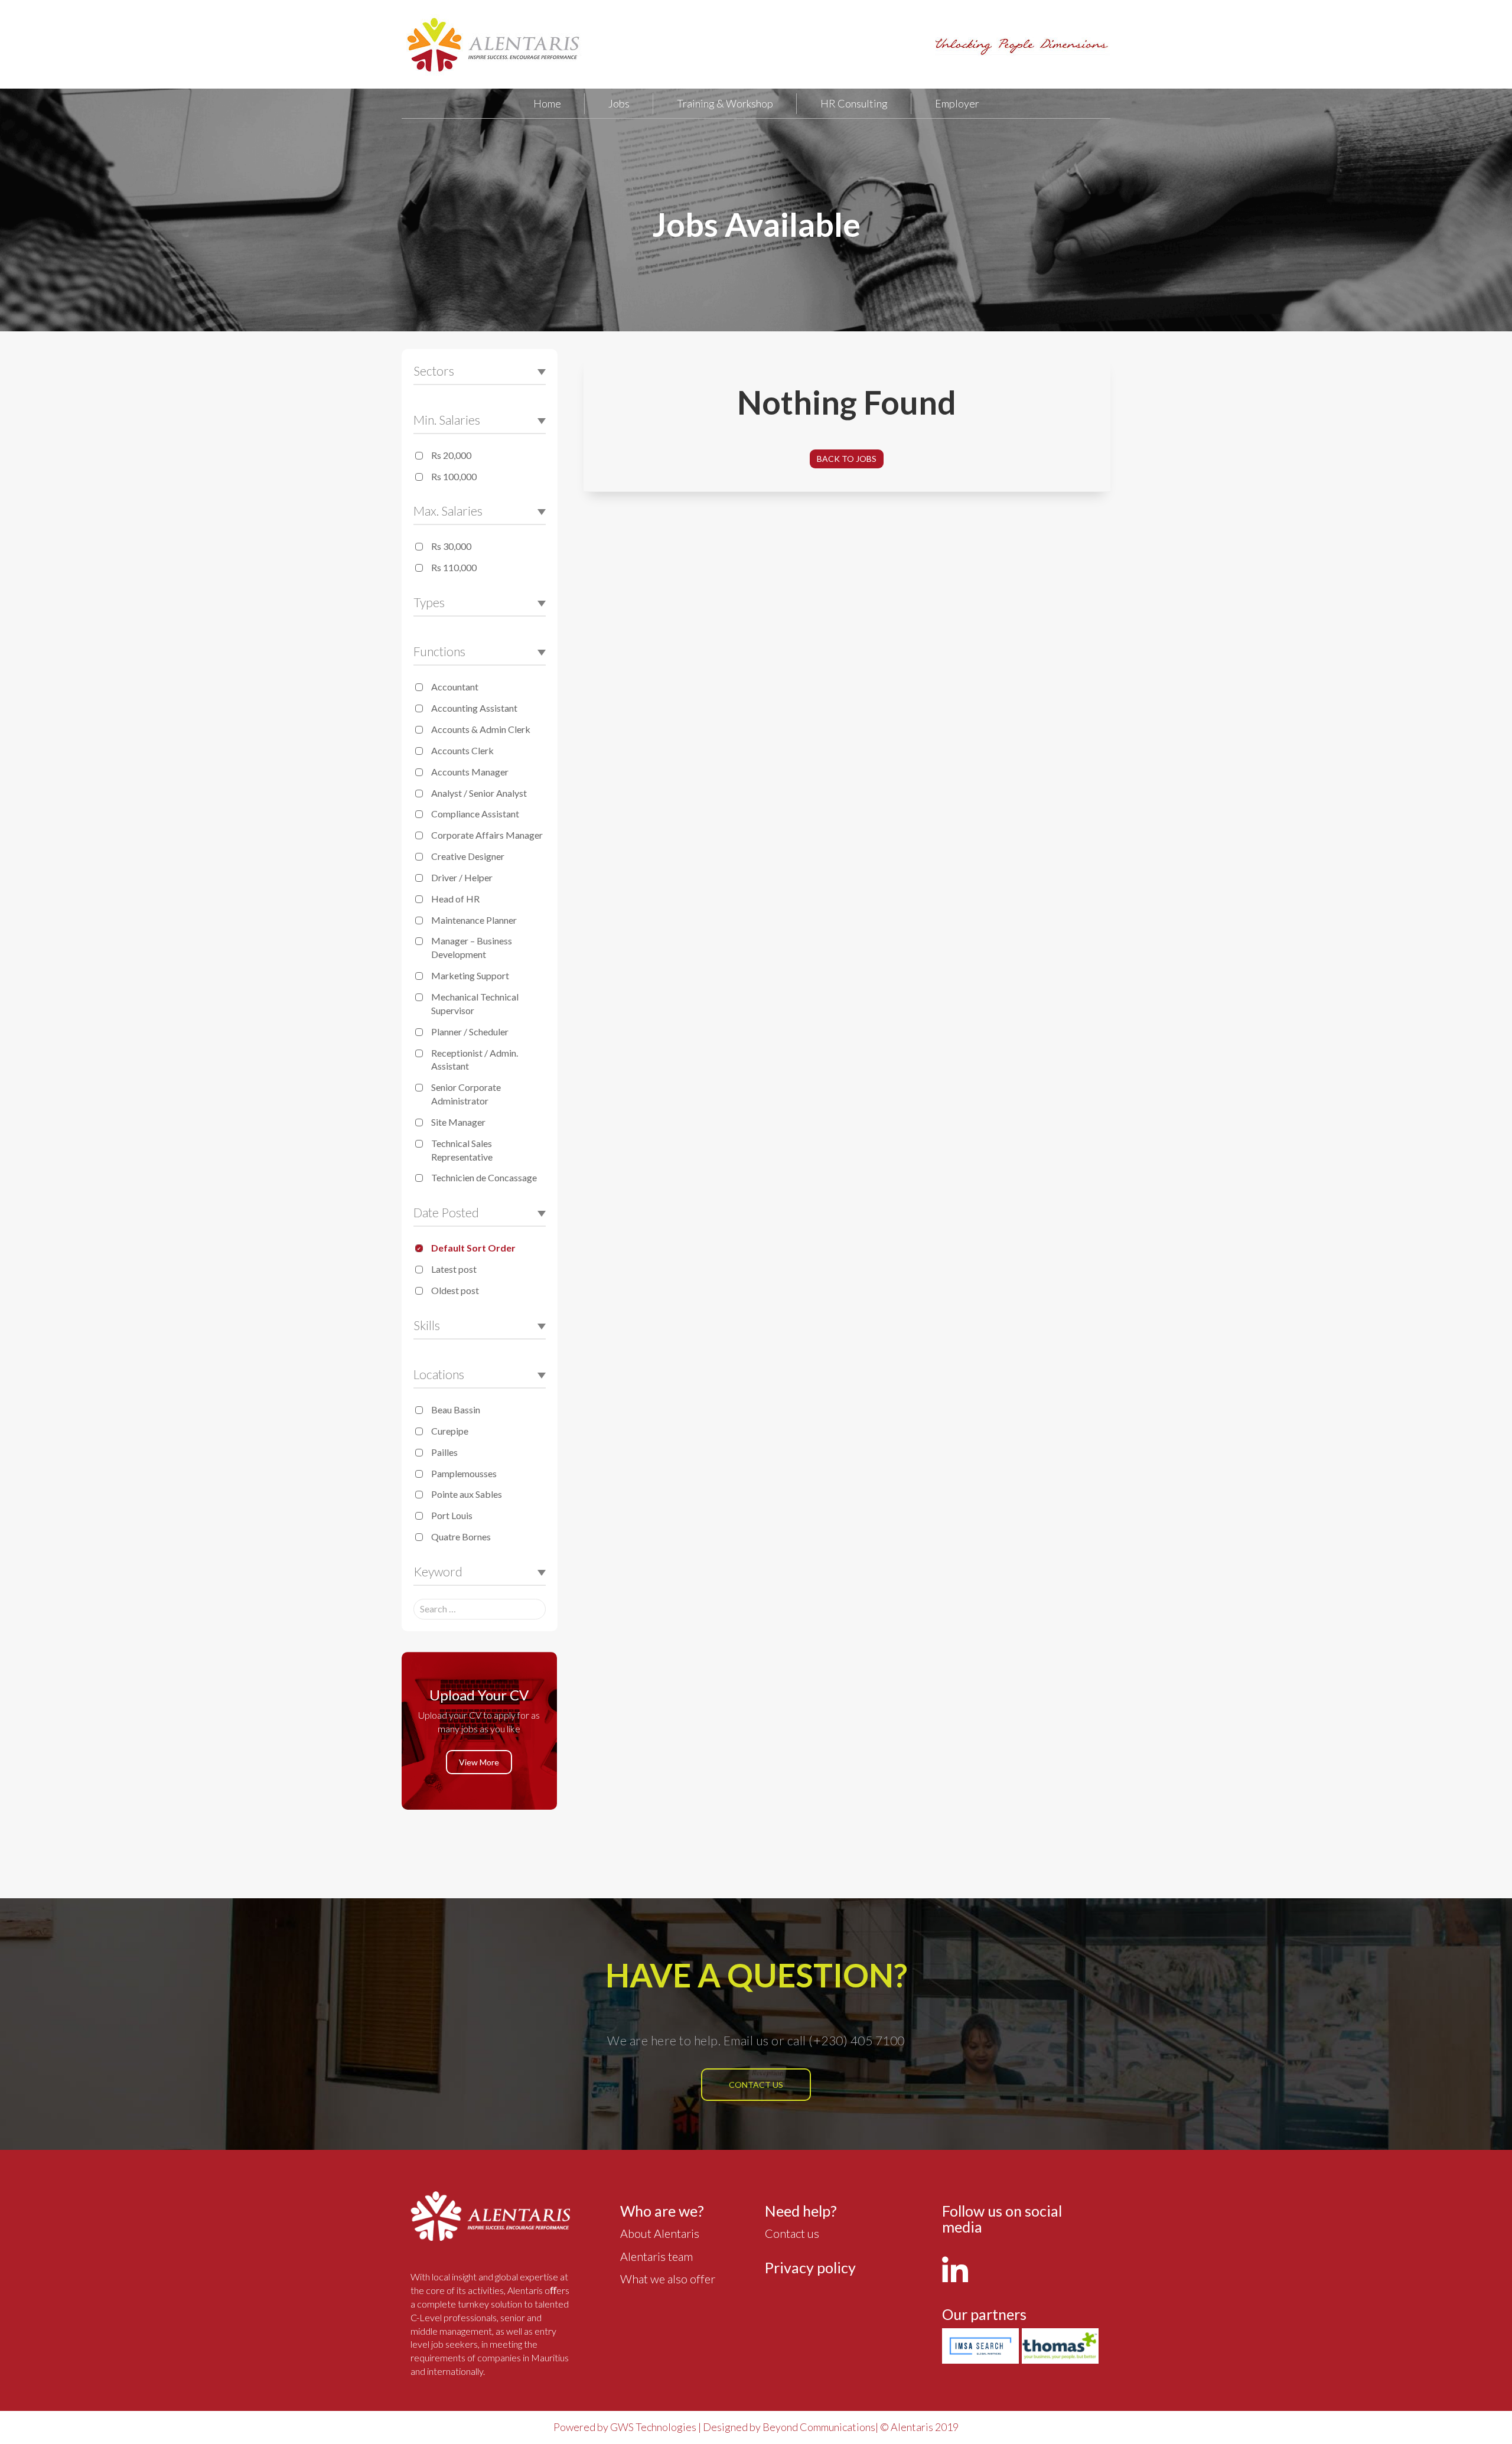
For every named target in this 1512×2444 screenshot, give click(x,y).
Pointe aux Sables (467, 1494)
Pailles (444, 1452)
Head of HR (455, 899)
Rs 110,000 (454, 567)
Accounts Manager (470, 772)
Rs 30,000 (451, 546)
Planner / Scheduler (470, 1032)
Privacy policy (810, 2267)
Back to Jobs (847, 459)
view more (479, 1762)
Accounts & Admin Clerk (481, 729)
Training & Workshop (725, 103)
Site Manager (458, 1122)
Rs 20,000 (451, 455)
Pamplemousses (464, 1473)
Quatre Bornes (461, 1537)
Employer (957, 103)
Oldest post (455, 1290)
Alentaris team (656, 2256)
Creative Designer (468, 856)
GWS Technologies (653, 2427)
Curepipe (450, 1431)
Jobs (619, 103)
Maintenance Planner (474, 920)
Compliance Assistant (475, 814)
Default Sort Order (473, 1248)
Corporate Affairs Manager (487, 835)
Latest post (454, 1269)
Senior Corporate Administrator (466, 1094)
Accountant (455, 687)
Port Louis (452, 1515)
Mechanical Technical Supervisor (475, 1003)
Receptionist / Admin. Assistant (475, 1060)
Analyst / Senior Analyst (479, 793)
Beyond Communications (819, 2427)
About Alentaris (660, 2233)
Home (547, 103)
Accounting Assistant (474, 708)
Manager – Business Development (472, 947)
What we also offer (668, 2279)
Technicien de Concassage (484, 1177)
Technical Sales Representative (462, 1150)
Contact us (756, 2085)
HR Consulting (854, 103)
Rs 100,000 (454, 476)
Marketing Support (470, 975)
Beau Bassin (456, 1410)
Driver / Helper (462, 877)
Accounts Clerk (462, 750)
